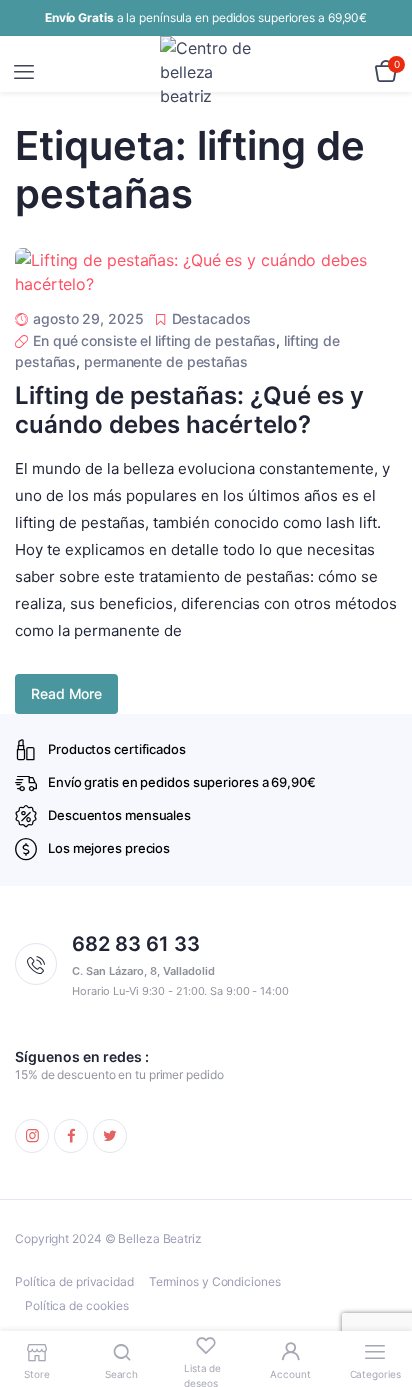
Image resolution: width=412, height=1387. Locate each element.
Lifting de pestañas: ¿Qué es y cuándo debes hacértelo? (189, 410)
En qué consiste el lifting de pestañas (154, 340)
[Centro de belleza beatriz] (206, 72)
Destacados (211, 318)
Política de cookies (77, 1305)
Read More (66, 693)
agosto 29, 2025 (88, 318)
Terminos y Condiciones (215, 1281)
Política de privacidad (74, 1281)
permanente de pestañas (166, 361)
